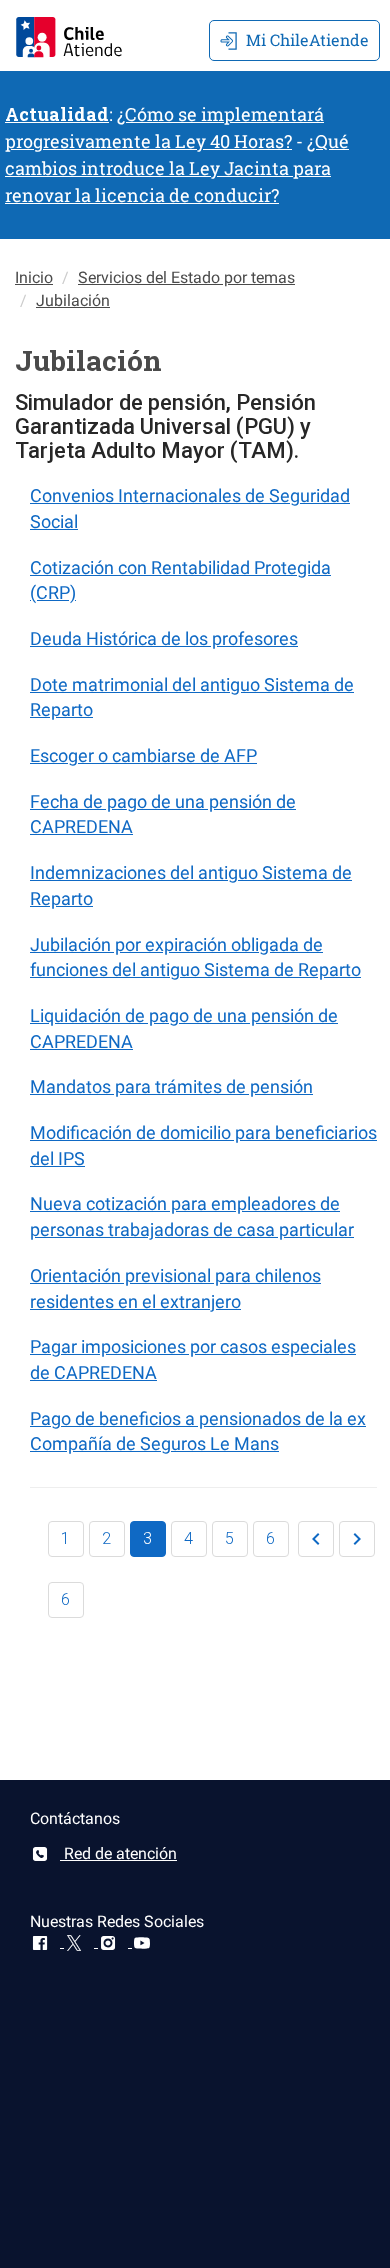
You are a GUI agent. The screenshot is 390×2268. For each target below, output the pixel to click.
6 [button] (270, 1538)
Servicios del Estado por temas (186, 277)
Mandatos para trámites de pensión (171, 1086)
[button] (316, 1539)
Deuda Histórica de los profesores (164, 638)
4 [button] (188, 1538)
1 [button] (65, 1538)
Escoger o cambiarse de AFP (143, 755)
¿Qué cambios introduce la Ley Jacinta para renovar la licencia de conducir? (177, 168)
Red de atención (118, 1853)
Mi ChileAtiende (307, 39)
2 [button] (106, 1538)
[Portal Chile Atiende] (69, 34)
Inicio (34, 277)
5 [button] (229, 1538)
